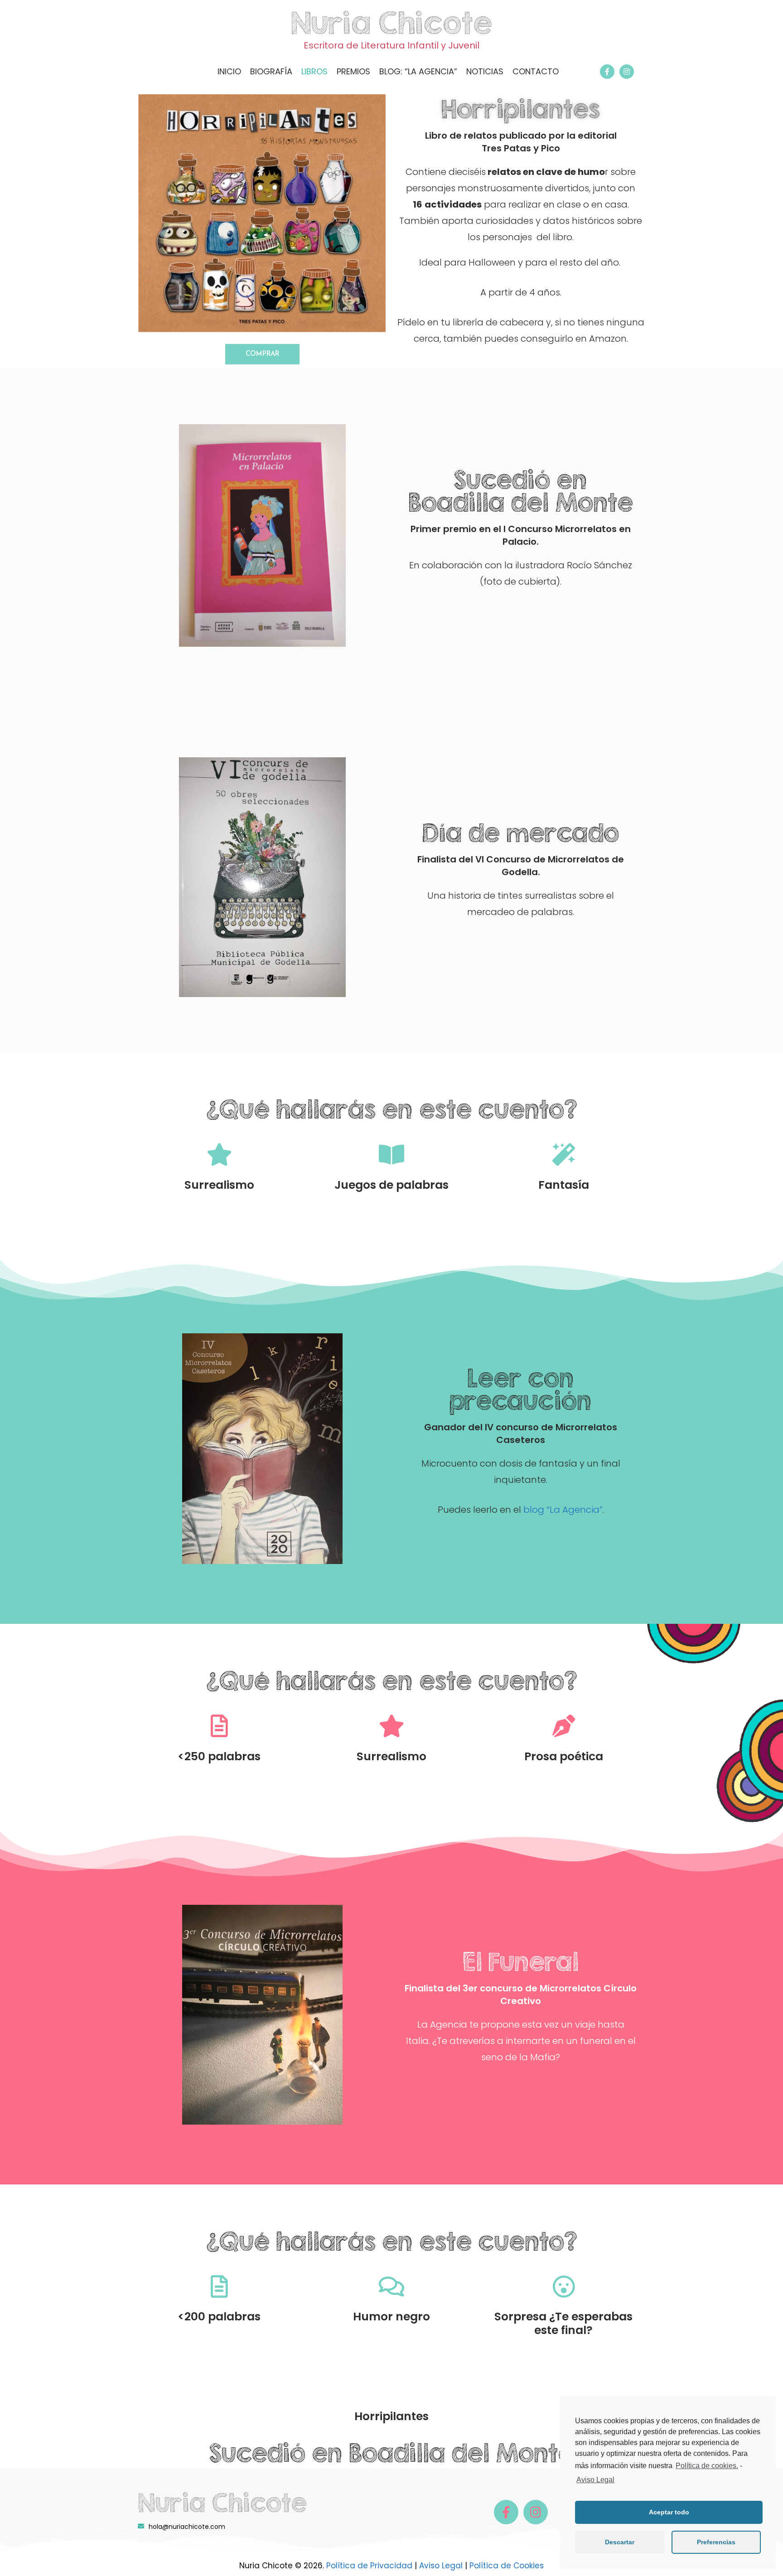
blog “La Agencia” (563, 1510)
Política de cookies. (707, 2466)
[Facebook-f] (607, 72)
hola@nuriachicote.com (187, 2527)
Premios (353, 71)
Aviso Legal (441, 2566)
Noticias (485, 71)
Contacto (536, 71)
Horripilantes (521, 109)
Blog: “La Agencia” (418, 71)
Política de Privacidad (369, 2566)
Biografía (271, 71)
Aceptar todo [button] (669, 2512)
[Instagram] (627, 72)
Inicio (229, 71)
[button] (262, 354)
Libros (314, 71)
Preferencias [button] (716, 2542)
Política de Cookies (507, 2566)
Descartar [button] (620, 2542)
